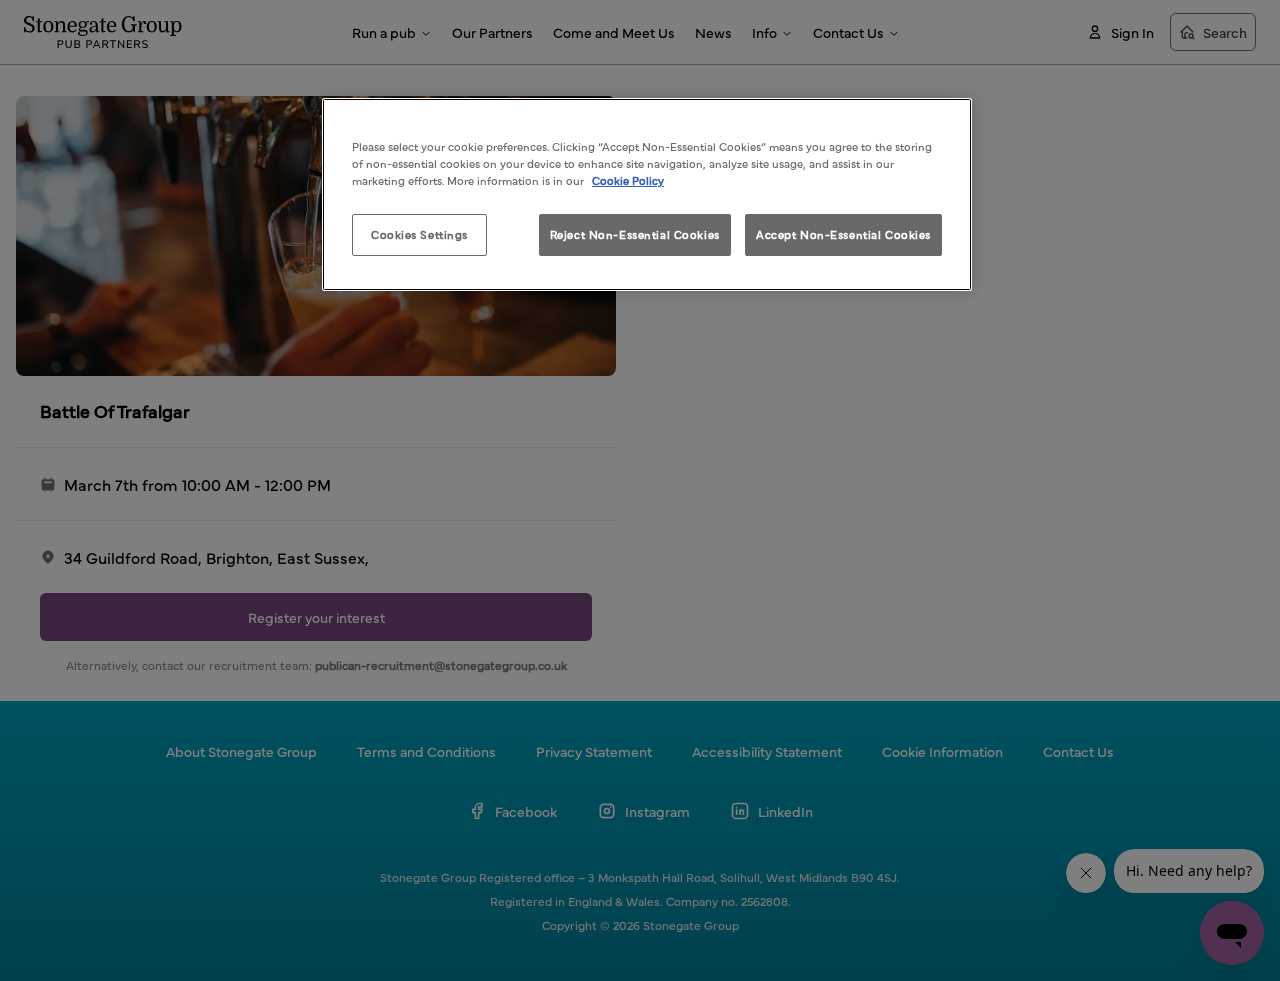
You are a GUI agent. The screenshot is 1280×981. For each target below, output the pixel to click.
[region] (647, 194)
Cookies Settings (419, 234)
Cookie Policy (628, 180)
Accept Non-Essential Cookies (843, 234)
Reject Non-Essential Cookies (635, 234)
